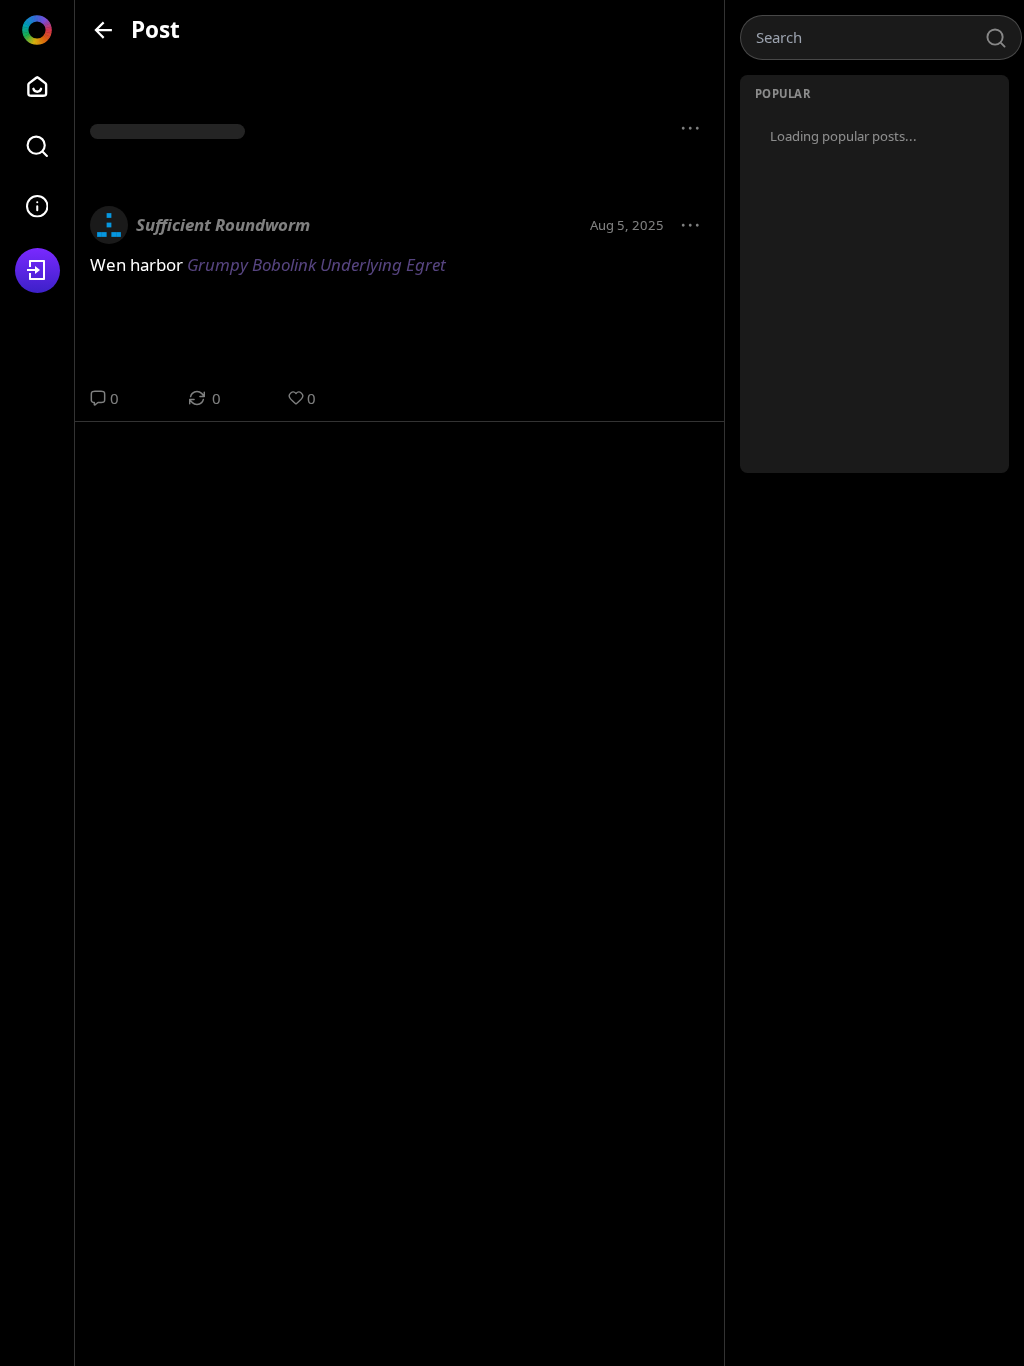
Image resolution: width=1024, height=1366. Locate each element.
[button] (691, 129)
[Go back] (103, 29)
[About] (37, 206)
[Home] (37, 86)
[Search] (37, 146)
